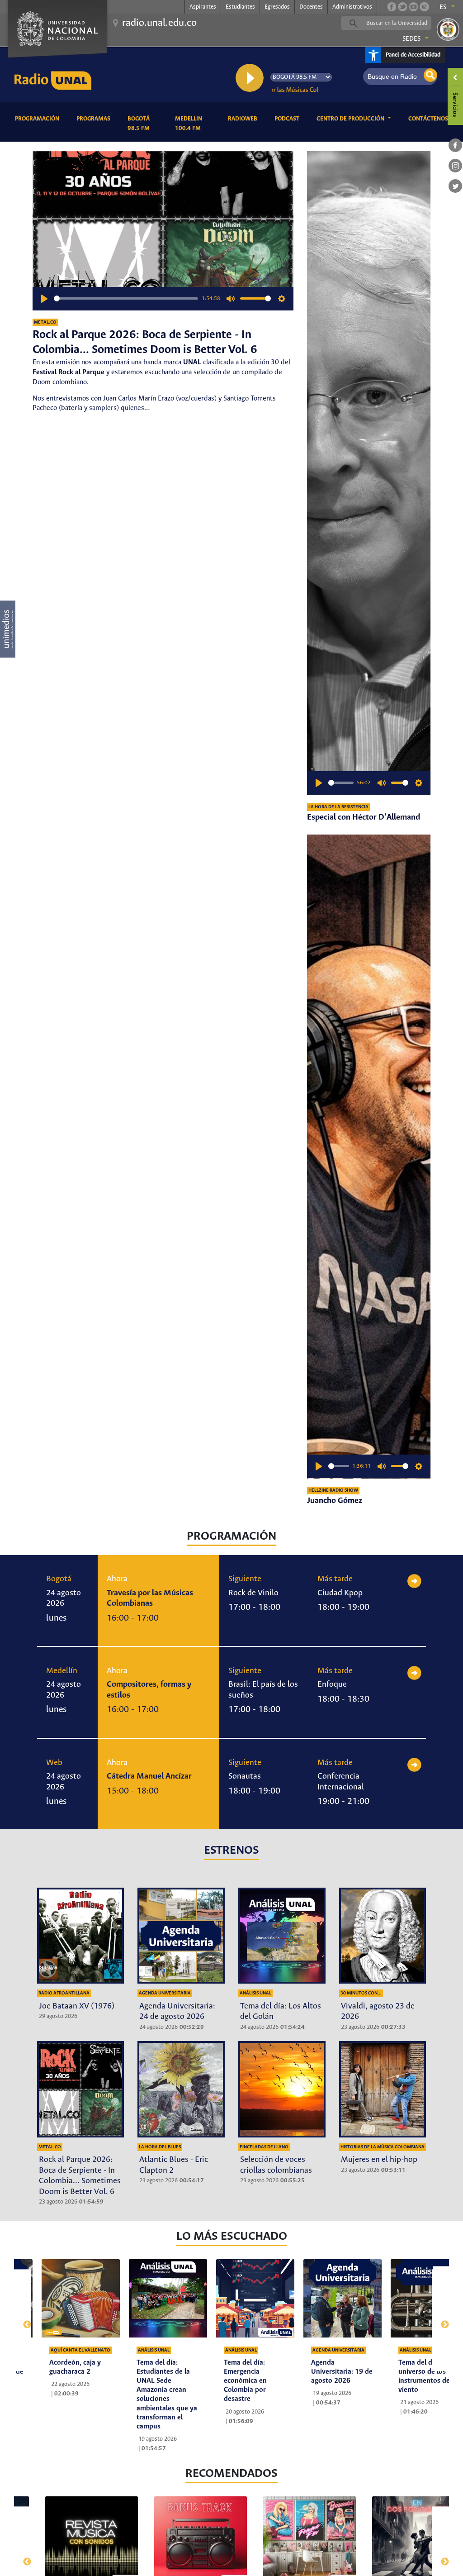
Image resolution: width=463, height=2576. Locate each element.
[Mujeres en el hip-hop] (383, 2089)
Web (54, 1763)
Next (441, 2320)
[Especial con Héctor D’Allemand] (369, 473)
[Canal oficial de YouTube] (413, 7)
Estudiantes (240, 7)
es (443, 7)
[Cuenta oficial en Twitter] (402, 7)
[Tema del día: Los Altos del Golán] (282, 1936)
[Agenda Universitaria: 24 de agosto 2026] (181, 1936)
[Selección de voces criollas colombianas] (282, 2089)
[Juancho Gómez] (369, 1157)
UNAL (192, 362)
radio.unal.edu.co (159, 23)
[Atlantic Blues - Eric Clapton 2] (181, 2089)
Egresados (277, 7)
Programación (39, 119)
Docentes (311, 7)
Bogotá (59, 1579)
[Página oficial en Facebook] (392, 7)
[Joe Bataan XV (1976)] (81, 1936)
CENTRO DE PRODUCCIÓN (351, 119)
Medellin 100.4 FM (195, 124)
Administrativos (352, 7)
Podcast (288, 119)
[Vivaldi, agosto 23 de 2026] (383, 1936)
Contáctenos (430, 119)
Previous (23, 2320)
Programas (95, 119)
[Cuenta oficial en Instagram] (424, 7)
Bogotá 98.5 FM (144, 124)
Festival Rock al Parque (69, 372)
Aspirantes (203, 7)
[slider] (126, 298)
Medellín (62, 1671)
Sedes (411, 39)
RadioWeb (244, 119)
